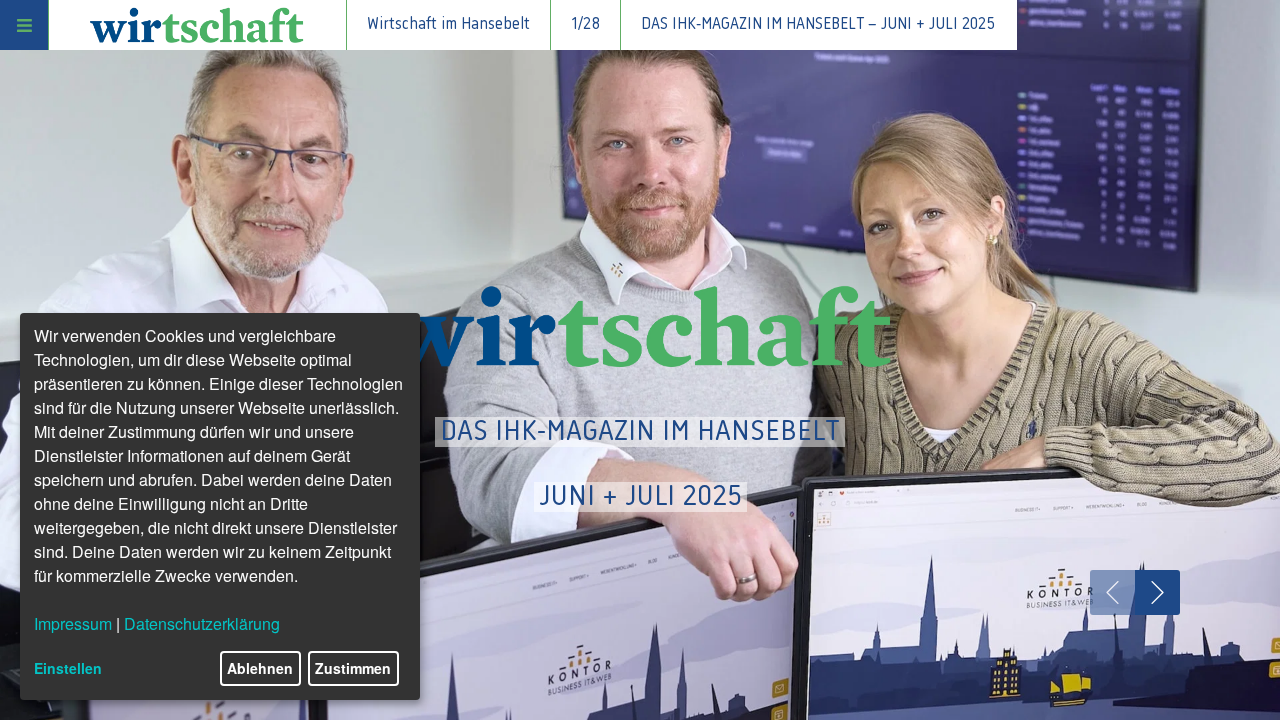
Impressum (73, 623)
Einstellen (68, 668)
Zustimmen (353, 668)
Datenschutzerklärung (202, 623)
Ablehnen (260, 668)
